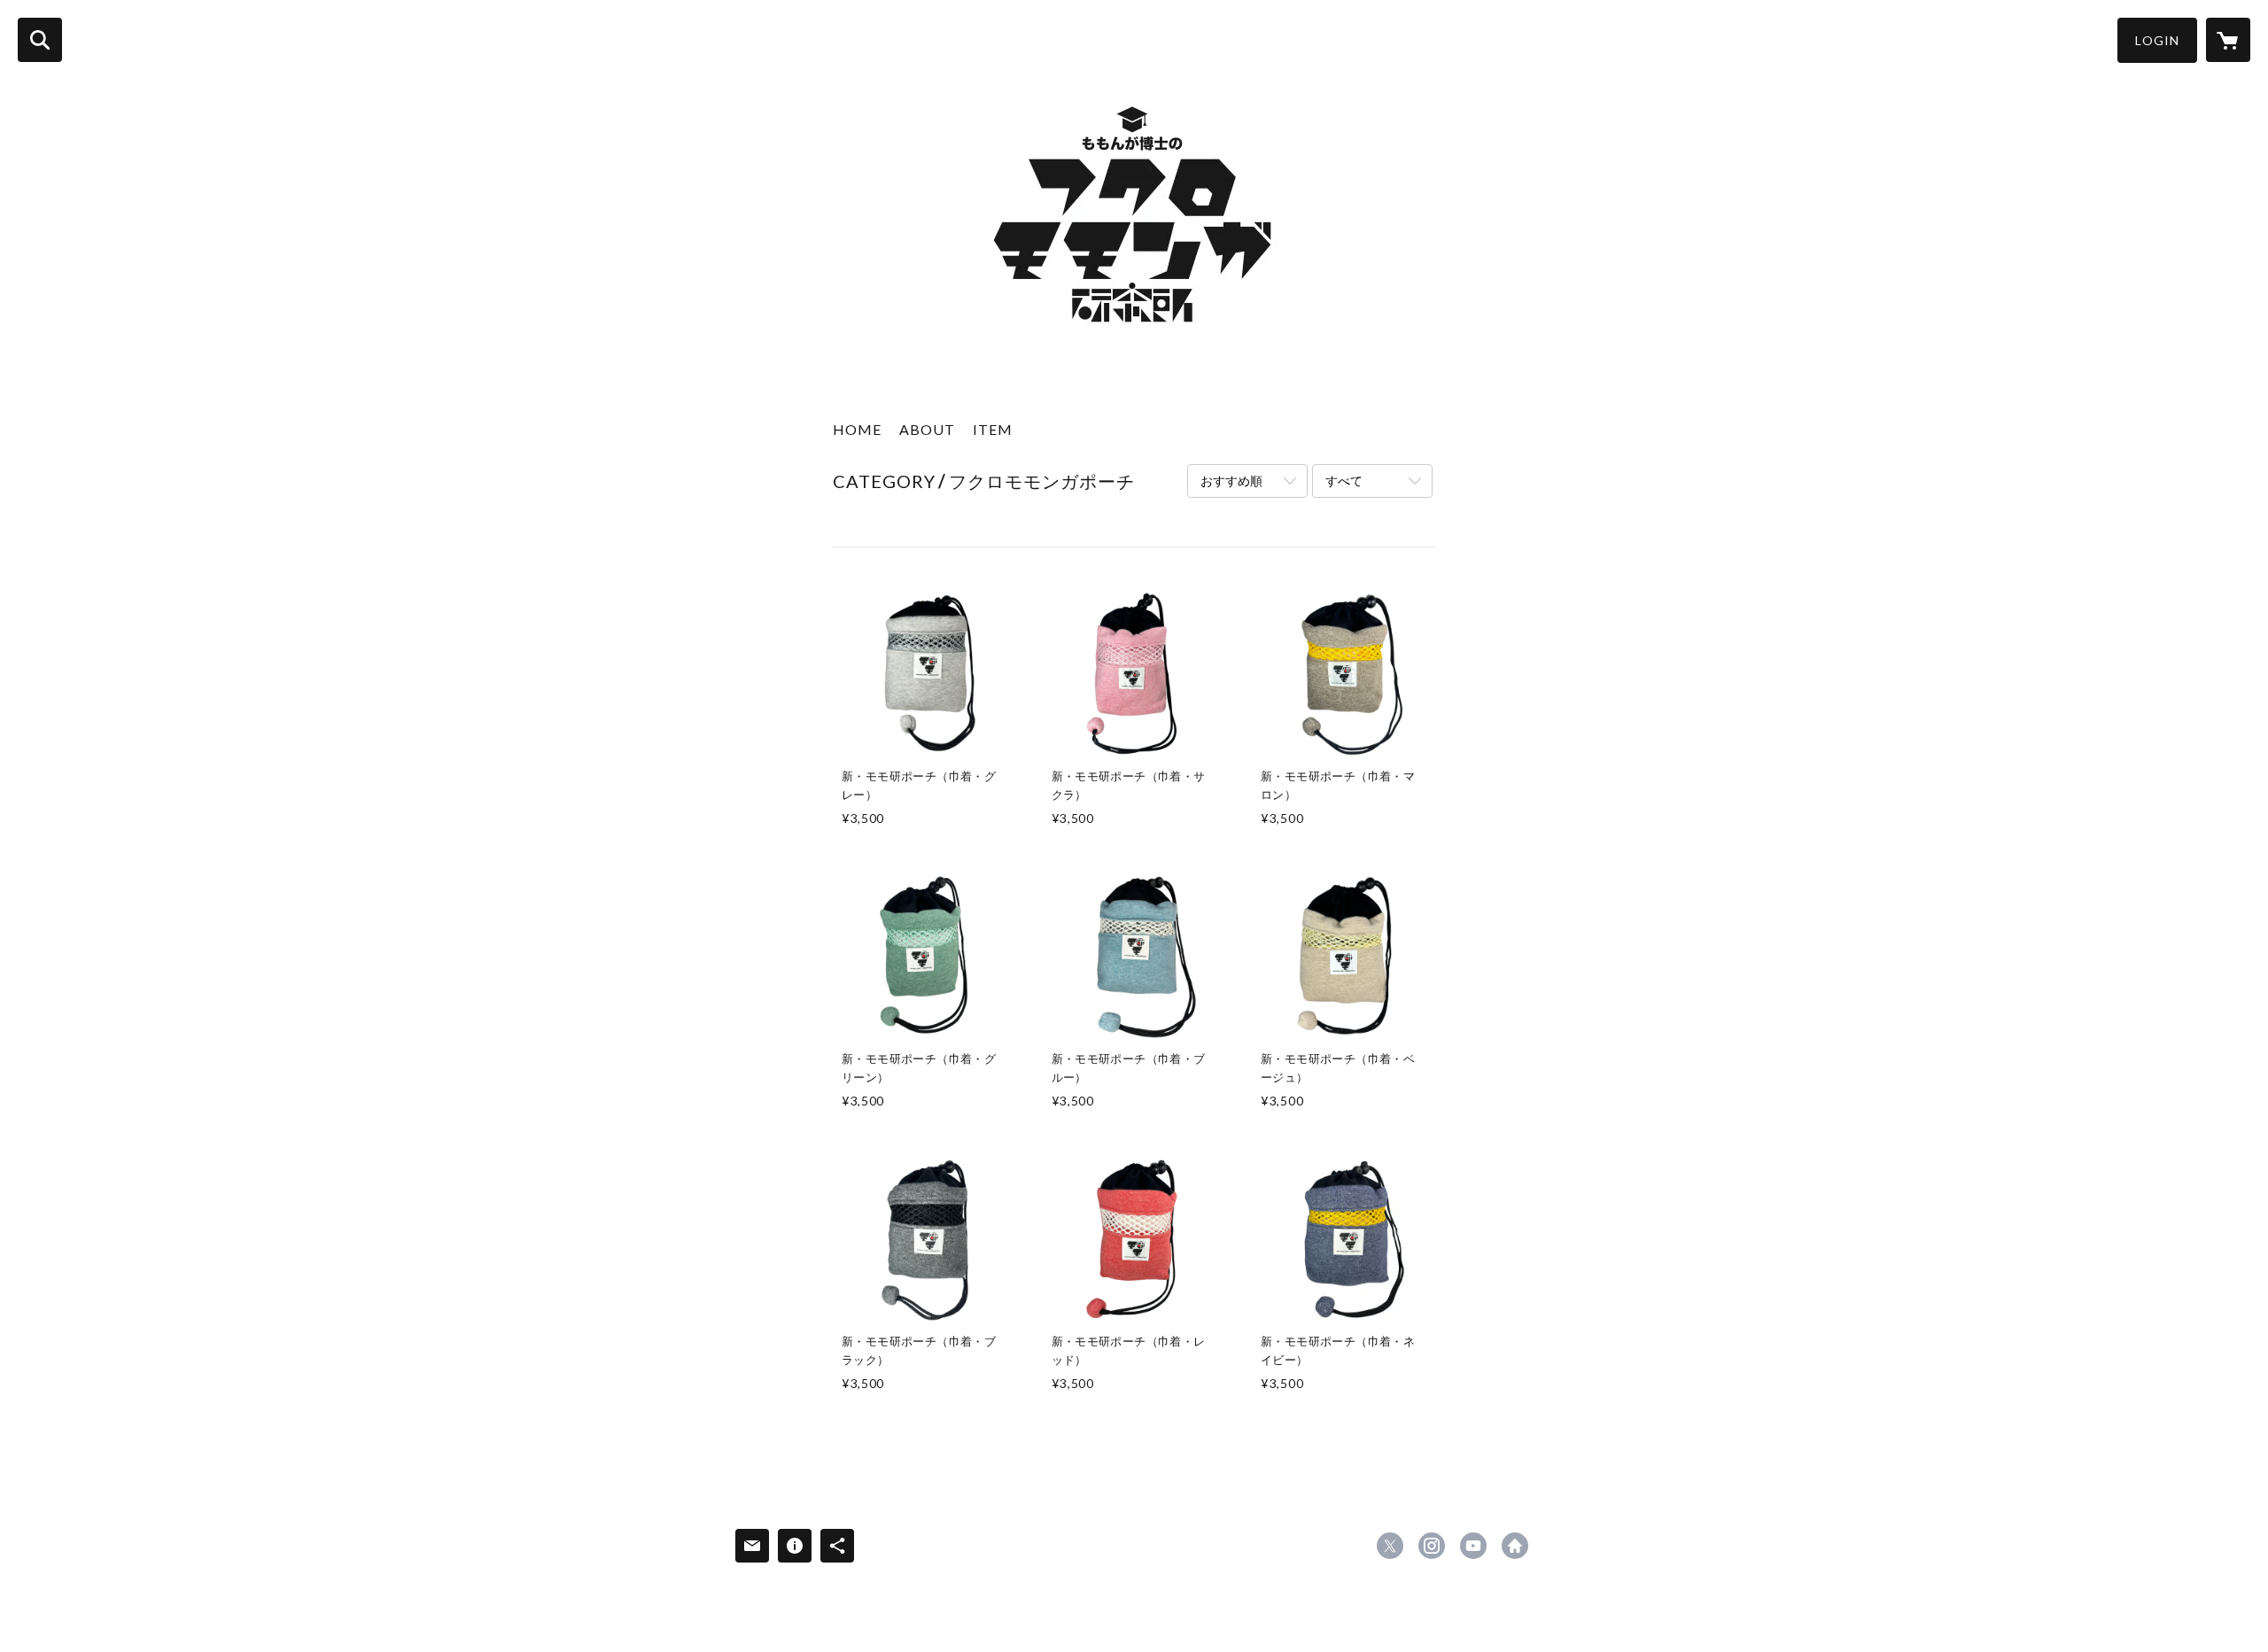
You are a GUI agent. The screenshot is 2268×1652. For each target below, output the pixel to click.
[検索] (40, 40)
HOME (857, 429)
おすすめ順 (1231, 481)
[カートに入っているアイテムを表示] (2228, 40)
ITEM (993, 429)
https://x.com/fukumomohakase (1390, 1546)
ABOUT (927, 429)
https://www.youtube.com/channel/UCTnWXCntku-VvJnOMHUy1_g (1473, 1546)
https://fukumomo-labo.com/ (1515, 1546)
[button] (2157, 40)
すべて (1344, 481)
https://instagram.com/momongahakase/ (1432, 1546)
